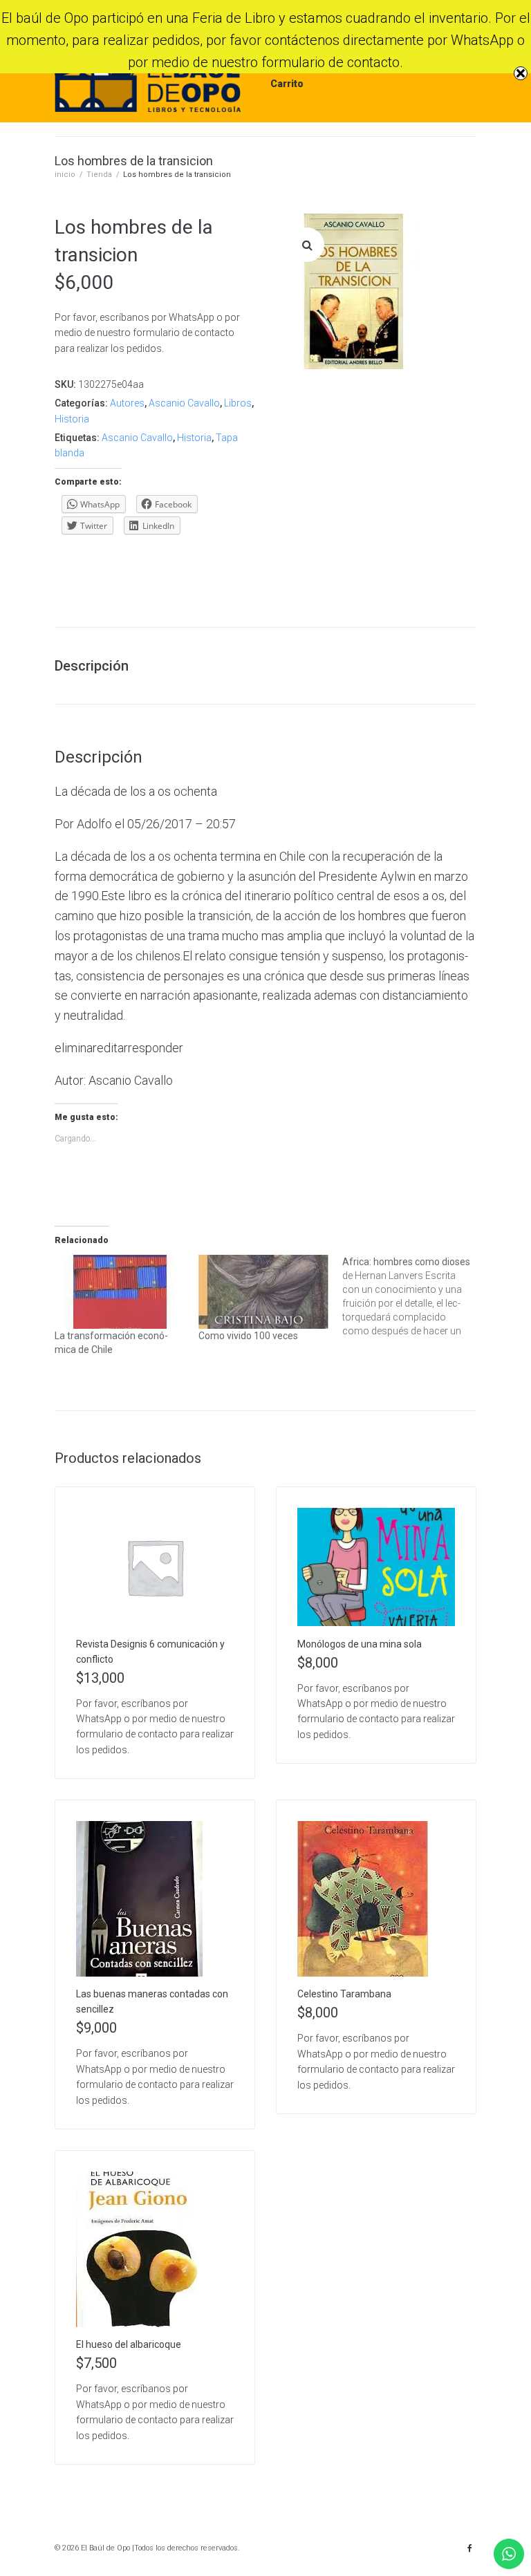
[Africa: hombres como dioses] (414, 1296)
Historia (72, 419)
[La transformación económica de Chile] (120, 1292)
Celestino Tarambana (344, 1994)
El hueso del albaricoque (129, 2344)
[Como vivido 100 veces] (263, 1292)
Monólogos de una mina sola (360, 1644)
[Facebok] (469, 2548)
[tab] (99, 666)
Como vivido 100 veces (248, 1336)
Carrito (287, 84)
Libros (238, 403)
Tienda (99, 175)
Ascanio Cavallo (184, 403)
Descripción (92, 666)
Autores (127, 403)
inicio (65, 175)
